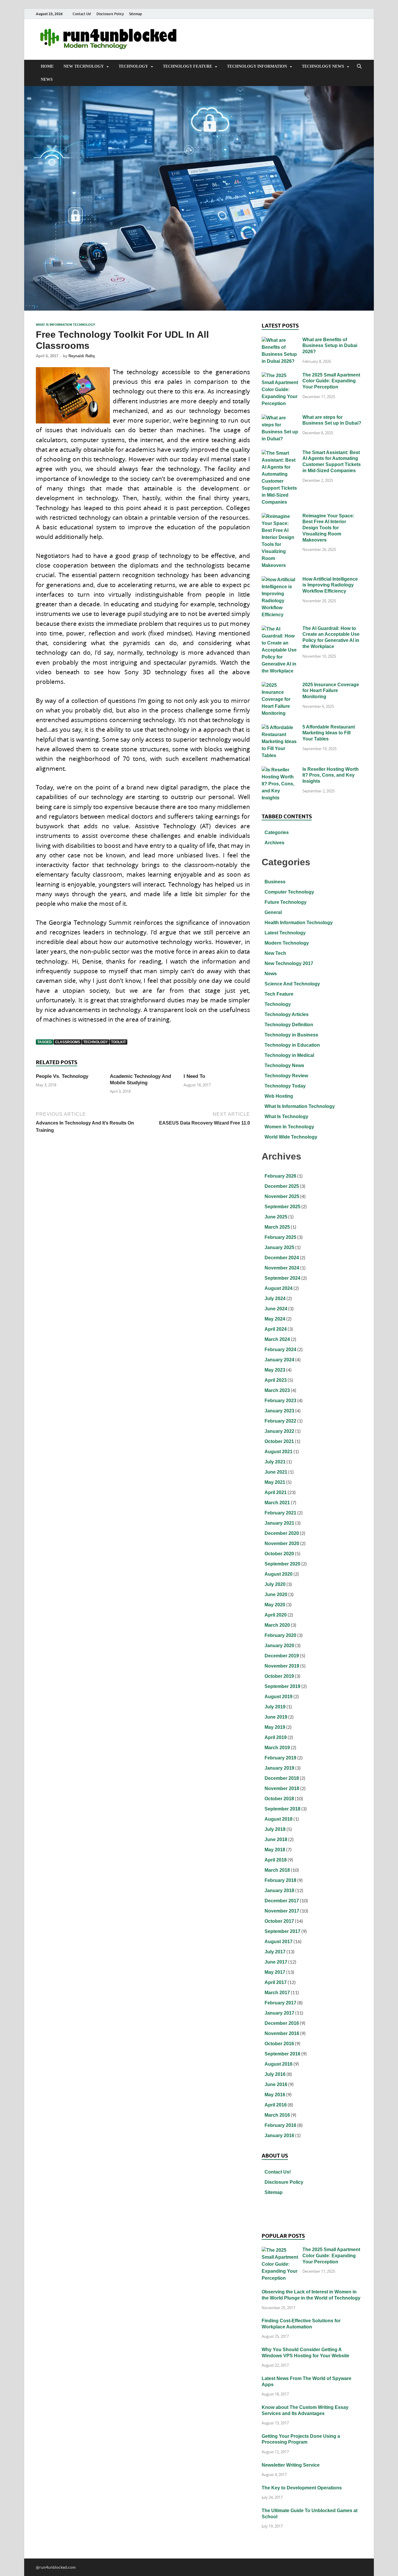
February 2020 (280, 1635)
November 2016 (282, 2033)
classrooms (68, 1042)
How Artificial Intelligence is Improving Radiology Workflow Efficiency (330, 585)
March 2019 (277, 1748)
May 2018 (275, 1850)
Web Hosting (279, 1096)
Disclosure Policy (110, 14)
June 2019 (276, 1717)
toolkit (118, 1042)
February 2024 (280, 1350)
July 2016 (275, 2074)
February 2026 (280, 1176)
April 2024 (276, 1329)
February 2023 (280, 1401)
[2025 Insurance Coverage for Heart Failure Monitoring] (280, 685)
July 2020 (275, 1584)
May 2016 (275, 2095)
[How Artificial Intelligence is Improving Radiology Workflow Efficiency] (280, 580)
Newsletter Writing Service (291, 2465)
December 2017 (282, 1901)
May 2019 (275, 1727)
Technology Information (257, 66)
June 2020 (276, 1595)
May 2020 (275, 1605)
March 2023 (277, 1390)
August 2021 (279, 1452)
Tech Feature (279, 994)
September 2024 (282, 1278)
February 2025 (280, 1237)
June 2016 (276, 2084)
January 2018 (279, 1891)
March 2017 (277, 1993)
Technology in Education (292, 1045)
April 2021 (276, 1492)
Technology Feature (187, 66)
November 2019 (282, 1666)
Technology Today (285, 1086)
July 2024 (275, 1298)
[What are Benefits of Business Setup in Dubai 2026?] (280, 340)
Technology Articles (287, 1014)
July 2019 (275, 1707)
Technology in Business (291, 1035)
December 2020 (282, 1533)
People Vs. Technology (62, 1076)
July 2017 (275, 1952)
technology (96, 1042)
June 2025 (276, 1217)
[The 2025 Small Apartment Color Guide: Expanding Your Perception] (280, 376)
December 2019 (282, 1656)
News (47, 79)
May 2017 (275, 1972)
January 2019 (279, 1768)
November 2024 (282, 1268)
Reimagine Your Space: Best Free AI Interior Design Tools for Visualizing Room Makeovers (328, 528)
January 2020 (279, 1646)
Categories (277, 832)
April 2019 (276, 1737)
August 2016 (279, 2064)
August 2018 (279, 1819)
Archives (274, 843)
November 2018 (282, 1788)
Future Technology (286, 902)
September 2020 (282, 1564)
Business (275, 882)
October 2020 (279, 1554)
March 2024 (277, 1339)
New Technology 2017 (289, 963)
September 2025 (282, 1207)
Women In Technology (289, 1127)
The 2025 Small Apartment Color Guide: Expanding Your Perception (331, 381)
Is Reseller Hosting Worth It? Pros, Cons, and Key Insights (331, 775)
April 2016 (276, 2105)
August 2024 (279, 1288)
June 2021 (276, 1472)
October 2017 (279, 1921)
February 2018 (280, 1880)
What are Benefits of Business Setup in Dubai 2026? (330, 346)
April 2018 (276, 1860)
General (273, 912)
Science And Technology (292, 984)
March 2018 (277, 1870)
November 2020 (282, 1543)
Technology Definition (289, 1025)
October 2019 (279, 1676)
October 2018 (279, 1799)
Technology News (323, 66)
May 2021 (275, 1482)
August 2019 (279, 1697)
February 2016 (280, 2125)
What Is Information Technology (65, 325)
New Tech (275, 953)
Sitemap (135, 14)
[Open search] (359, 66)
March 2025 (277, 1227)
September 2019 (282, 1686)
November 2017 (282, 1911)
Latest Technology (285, 933)
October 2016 (279, 2044)
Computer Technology (289, 892)
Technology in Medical (289, 1055)
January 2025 (279, 1247)
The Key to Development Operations (302, 2488)
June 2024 (276, 1309)
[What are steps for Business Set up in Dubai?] (280, 418)
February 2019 (280, 1758)
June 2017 (276, 1962)
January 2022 (279, 1431)
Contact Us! (82, 14)
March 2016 (277, 2115)
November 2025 (282, 1196)
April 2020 (276, 1615)
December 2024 (282, 1258)
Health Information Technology (299, 923)
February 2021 (280, 1513)
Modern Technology (287, 943)
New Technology (84, 66)
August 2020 (279, 1574)
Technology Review (286, 1076)
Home (47, 66)
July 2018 (275, 1829)
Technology (133, 66)
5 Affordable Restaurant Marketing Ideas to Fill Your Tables (329, 733)
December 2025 (282, 1186)
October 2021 (279, 1441)
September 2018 (282, 1809)
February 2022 (280, 1421)
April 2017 (276, 1982)
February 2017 (280, 2003)
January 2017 (279, 2013)
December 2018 (282, 1778)
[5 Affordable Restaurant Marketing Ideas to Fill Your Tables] (280, 728)
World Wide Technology (291, 1137)
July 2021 (275, 1462)
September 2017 (282, 1931)
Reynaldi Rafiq (82, 356)
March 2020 (277, 1625)
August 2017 (279, 1942)
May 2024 (275, 1319)
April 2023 (276, 1380)
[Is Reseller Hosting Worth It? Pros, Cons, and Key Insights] (280, 770)
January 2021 (279, 1523)
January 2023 (279, 1411)
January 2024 (279, 1360)
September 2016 (282, 2054)
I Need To (194, 1076)
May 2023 (275, 1370)
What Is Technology (286, 1117)
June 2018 (276, 1839)
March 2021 (277, 1503)
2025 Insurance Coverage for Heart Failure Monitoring (331, 691)
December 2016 (282, 2023)
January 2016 (279, 2135)
